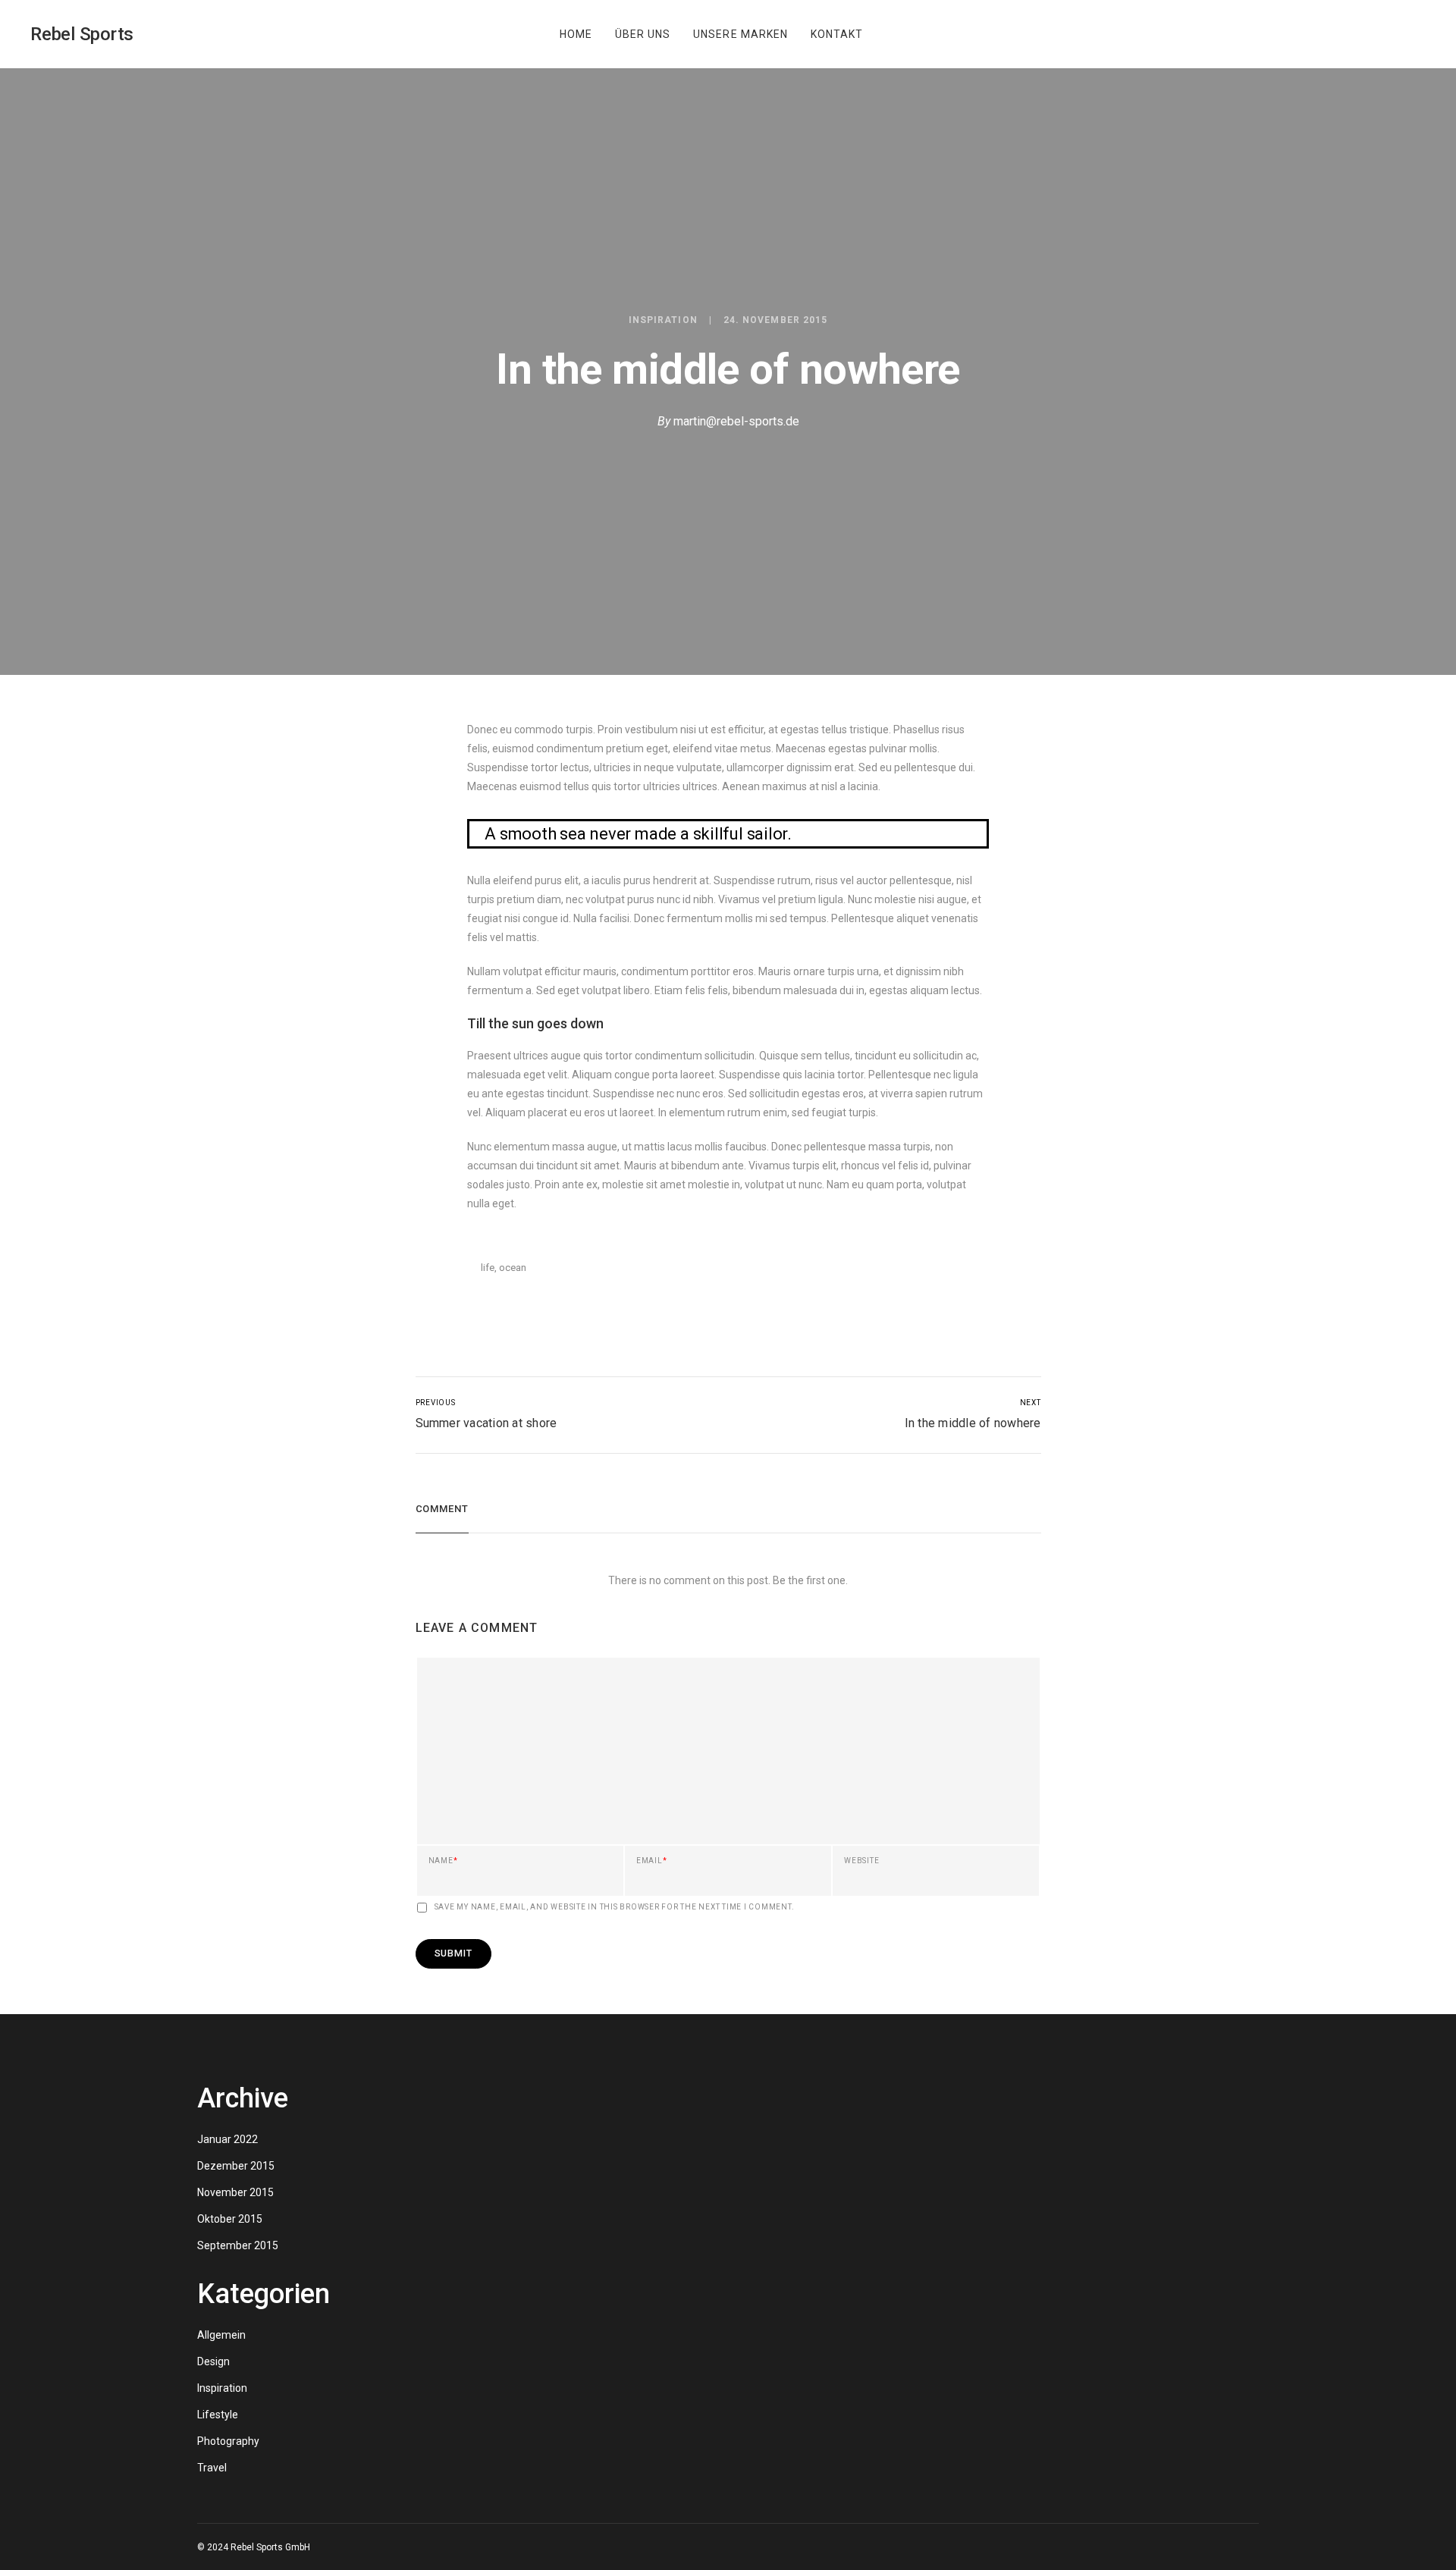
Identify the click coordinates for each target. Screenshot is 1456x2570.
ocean (513, 1268)
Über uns (643, 34)
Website (861, 1861)
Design (213, 2361)
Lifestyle (218, 2415)
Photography (228, 2441)
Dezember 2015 (236, 2166)
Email (652, 1861)
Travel (212, 2468)
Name (443, 1861)
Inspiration (663, 320)
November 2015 (235, 2192)
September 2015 (238, 2245)
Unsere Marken (741, 34)
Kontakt (837, 34)
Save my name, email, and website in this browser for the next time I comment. (615, 1907)
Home (576, 34)
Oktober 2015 (230, 2219)
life (488, 1268)
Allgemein (221, 2335)
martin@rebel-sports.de (736, 421)
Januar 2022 (227, 2139)
